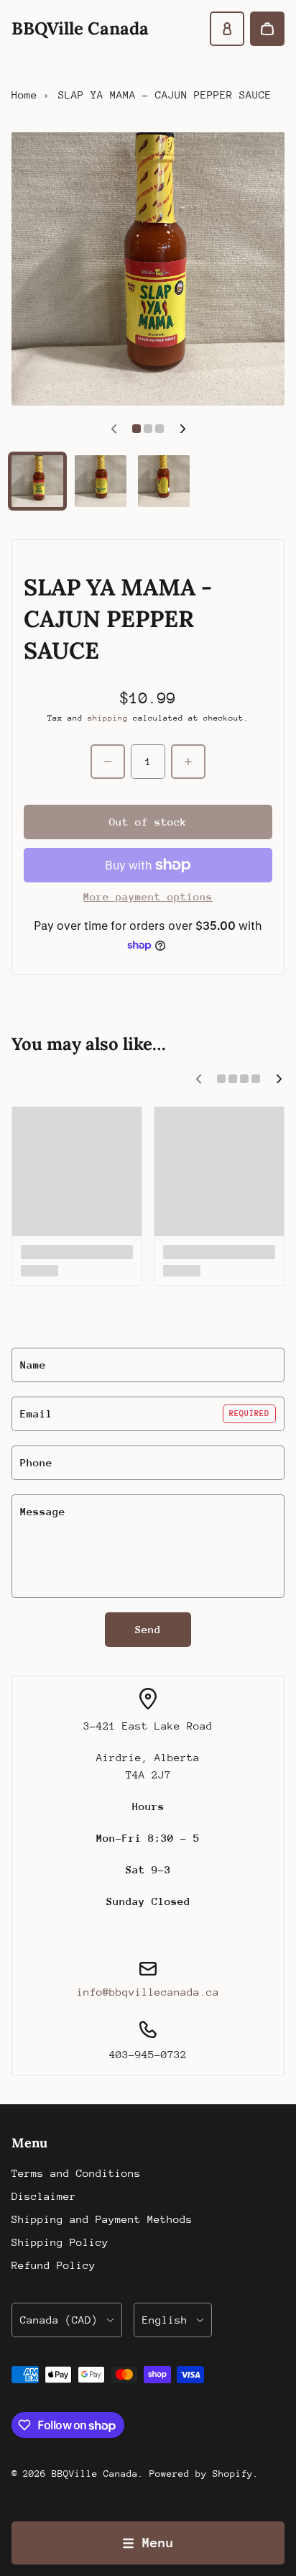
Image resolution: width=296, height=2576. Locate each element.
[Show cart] (267, 29)
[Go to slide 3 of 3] (164, 481)
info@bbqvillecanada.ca (148, 1992)
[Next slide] (182, 429)
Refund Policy (54, 2265)
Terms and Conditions (76, 2173)
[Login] (227, 29)
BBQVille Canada (95, 2474)
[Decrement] (108, 762)
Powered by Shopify (201, 2474)
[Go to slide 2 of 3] (101, 481)
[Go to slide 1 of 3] (37, 481)
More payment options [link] (148, 896)
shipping (108, 718)
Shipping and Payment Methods (102, 2219)
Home (24, 95)
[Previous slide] (114, 429)
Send (148, 1629)
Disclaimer (44, 2196)
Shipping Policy (60, 2242)
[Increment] (188, 762)
